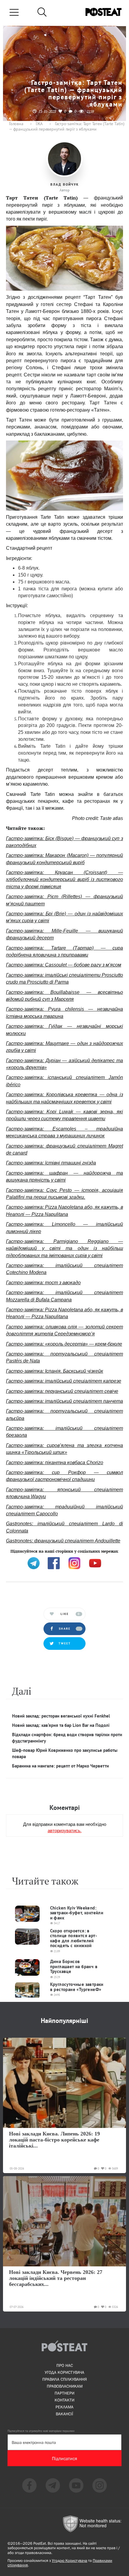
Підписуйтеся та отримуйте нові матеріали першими (41, 2431)
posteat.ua (108, 1551)
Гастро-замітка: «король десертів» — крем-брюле (64, 1344)
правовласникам (65, 2386)
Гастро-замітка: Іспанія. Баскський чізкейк (55, 1371)
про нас (65, 2365)
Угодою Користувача (70, 2561)
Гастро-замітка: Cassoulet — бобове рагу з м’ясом (64, 965)
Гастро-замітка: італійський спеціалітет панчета (64, 1401)
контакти (64, 2400)
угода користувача (64, 2372)
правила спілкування (64, 2379)
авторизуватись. (65, 1830)
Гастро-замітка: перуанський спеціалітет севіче (62, 1391)
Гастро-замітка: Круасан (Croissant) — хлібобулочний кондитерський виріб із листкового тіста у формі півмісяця (64, 880)
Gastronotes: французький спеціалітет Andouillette (63, 1541)
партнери (64, 2393)
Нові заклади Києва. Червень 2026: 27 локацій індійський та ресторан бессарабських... (56, 2278)
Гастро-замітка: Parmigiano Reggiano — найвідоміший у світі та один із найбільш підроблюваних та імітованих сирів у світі (64, 1248)
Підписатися (64, 2458)
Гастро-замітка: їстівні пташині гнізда (51, 1163)
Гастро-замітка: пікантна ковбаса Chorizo (55, 1463)
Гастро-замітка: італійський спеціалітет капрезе (64, 1381)
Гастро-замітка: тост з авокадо (43, 1283)
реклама (64, 2407)
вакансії (64, 2414)
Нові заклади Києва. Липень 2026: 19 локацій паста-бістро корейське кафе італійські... (54, 2140)
